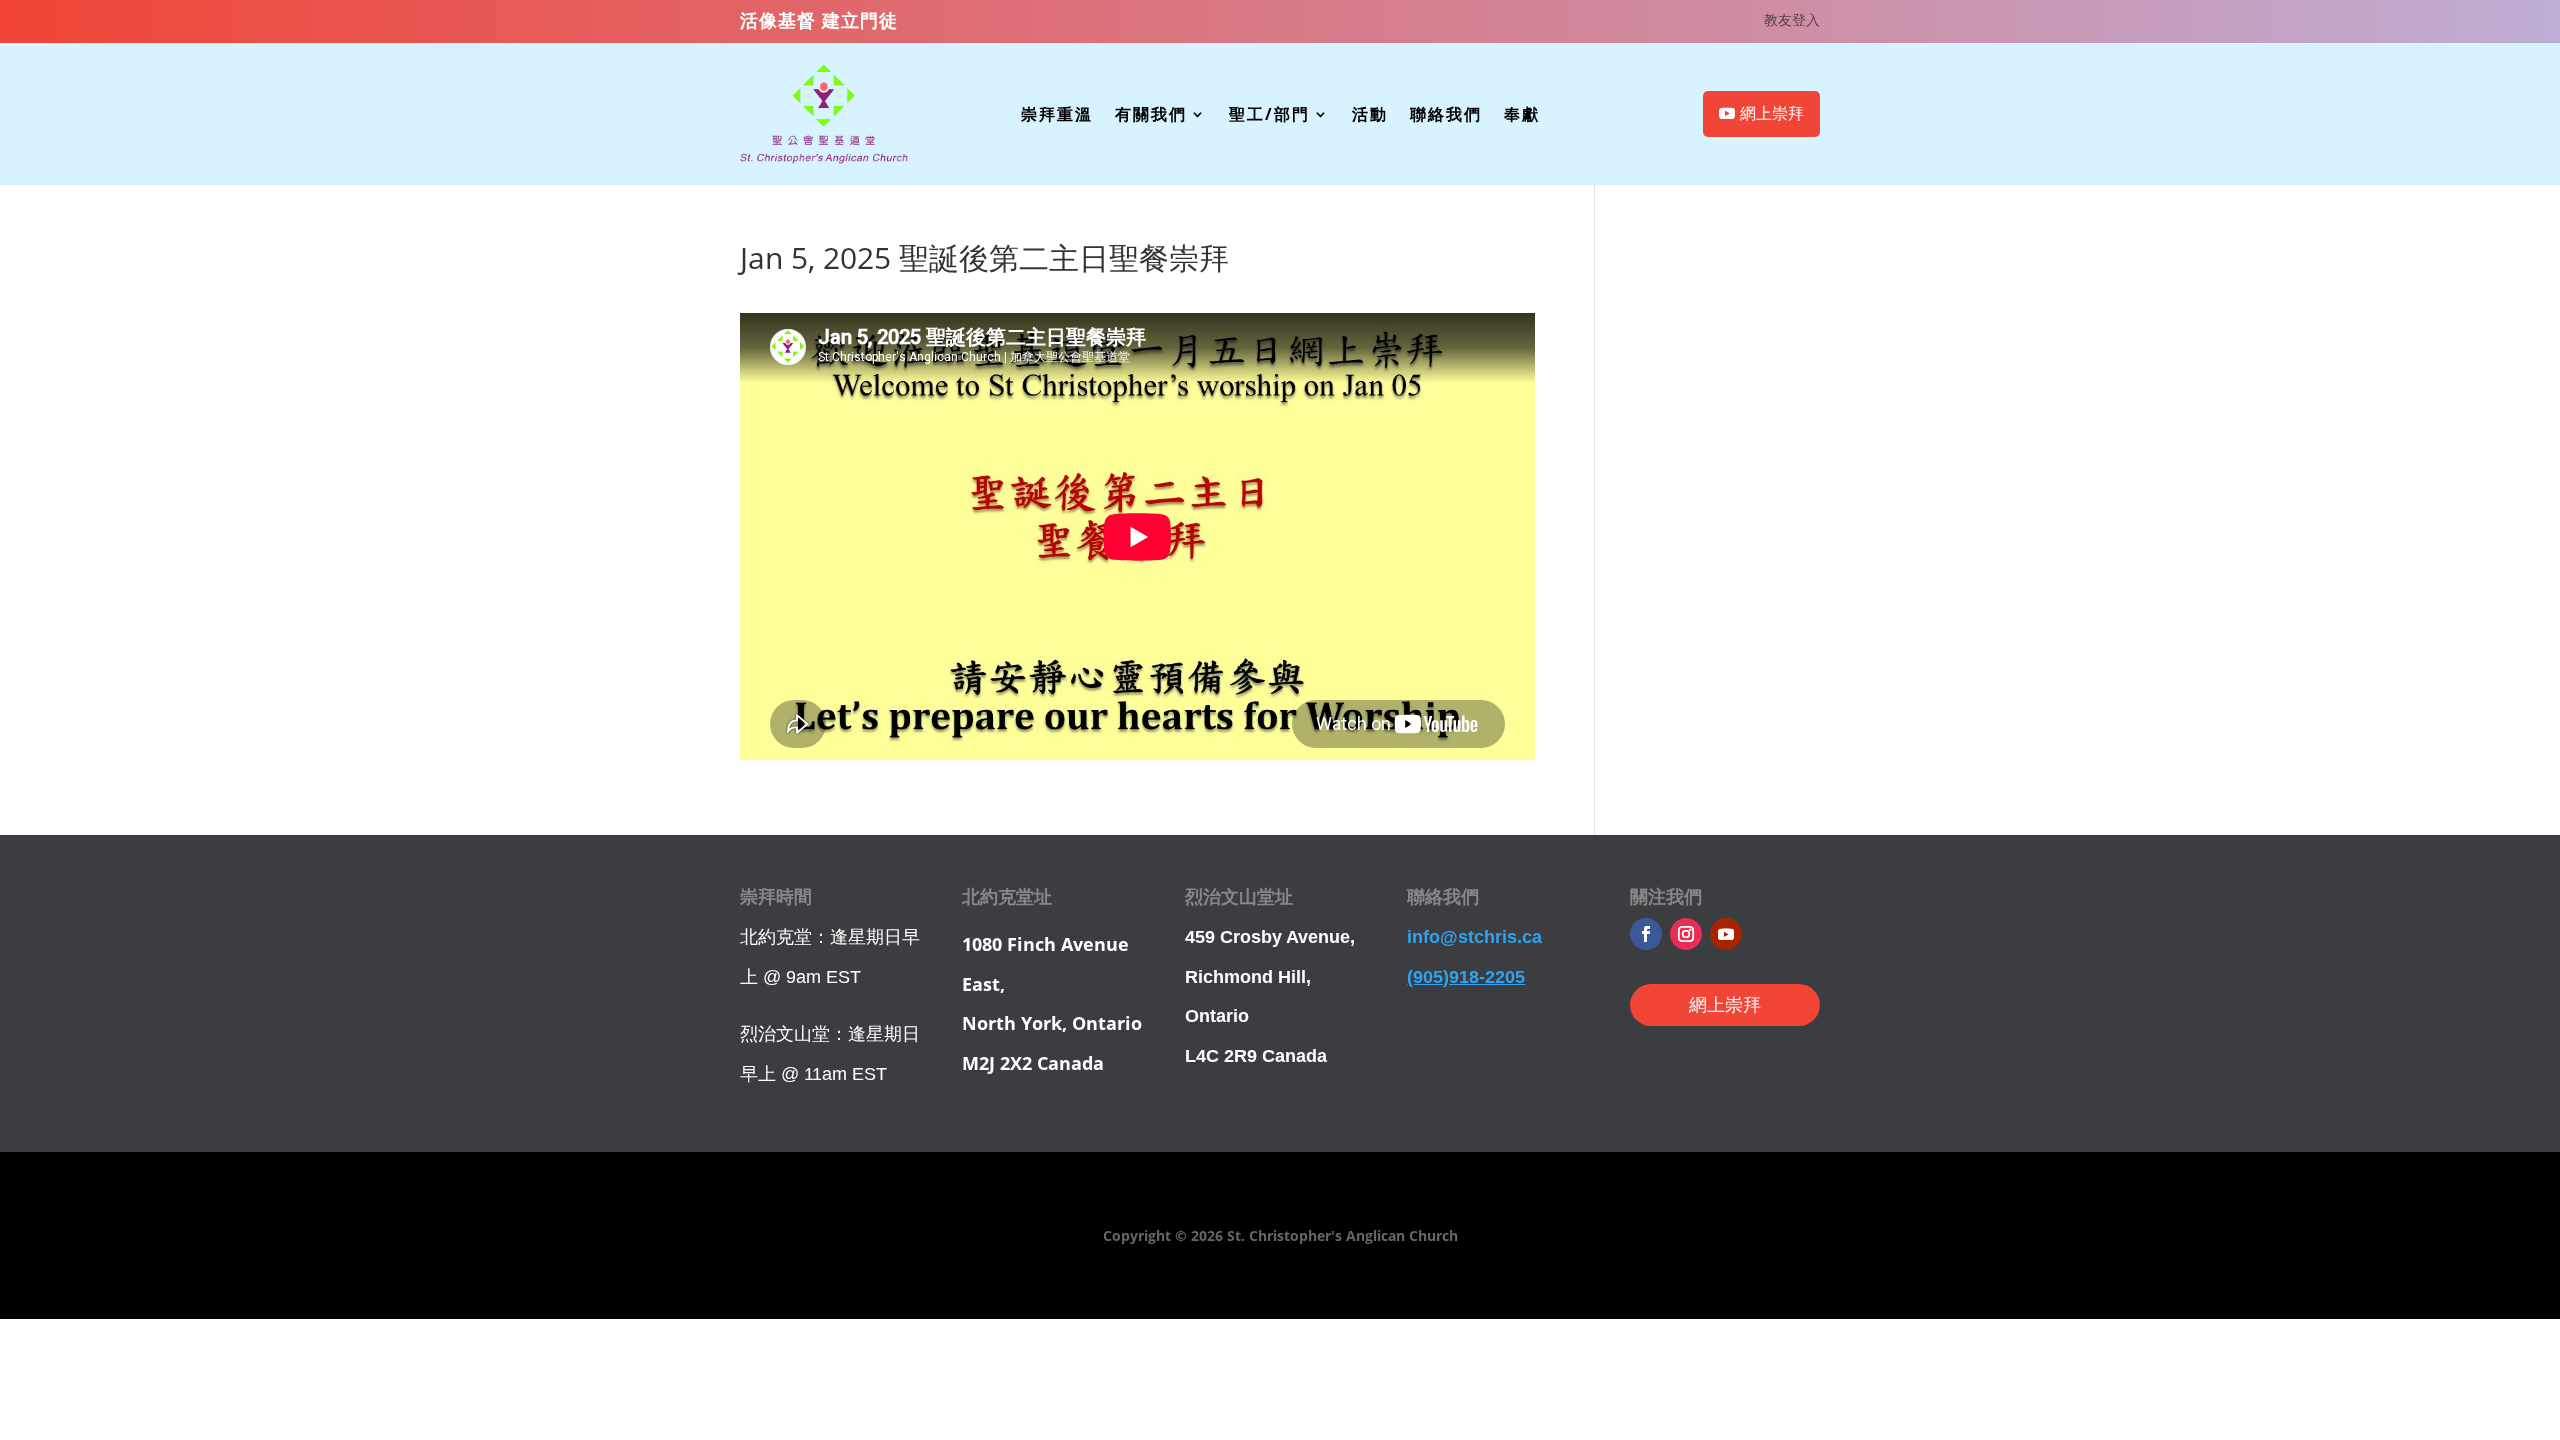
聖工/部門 (1269, 116)
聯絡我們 (1446, 116)
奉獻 (1522, 116)
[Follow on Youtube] (1726, 934)
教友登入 (1792, 21)
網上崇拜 (1772, 113)
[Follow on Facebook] (1646, 934)
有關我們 (1151, 116)
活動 (1370, 116)
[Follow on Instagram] (1686, 934)
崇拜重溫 (1057, 116)
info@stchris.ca (1474, 937)
